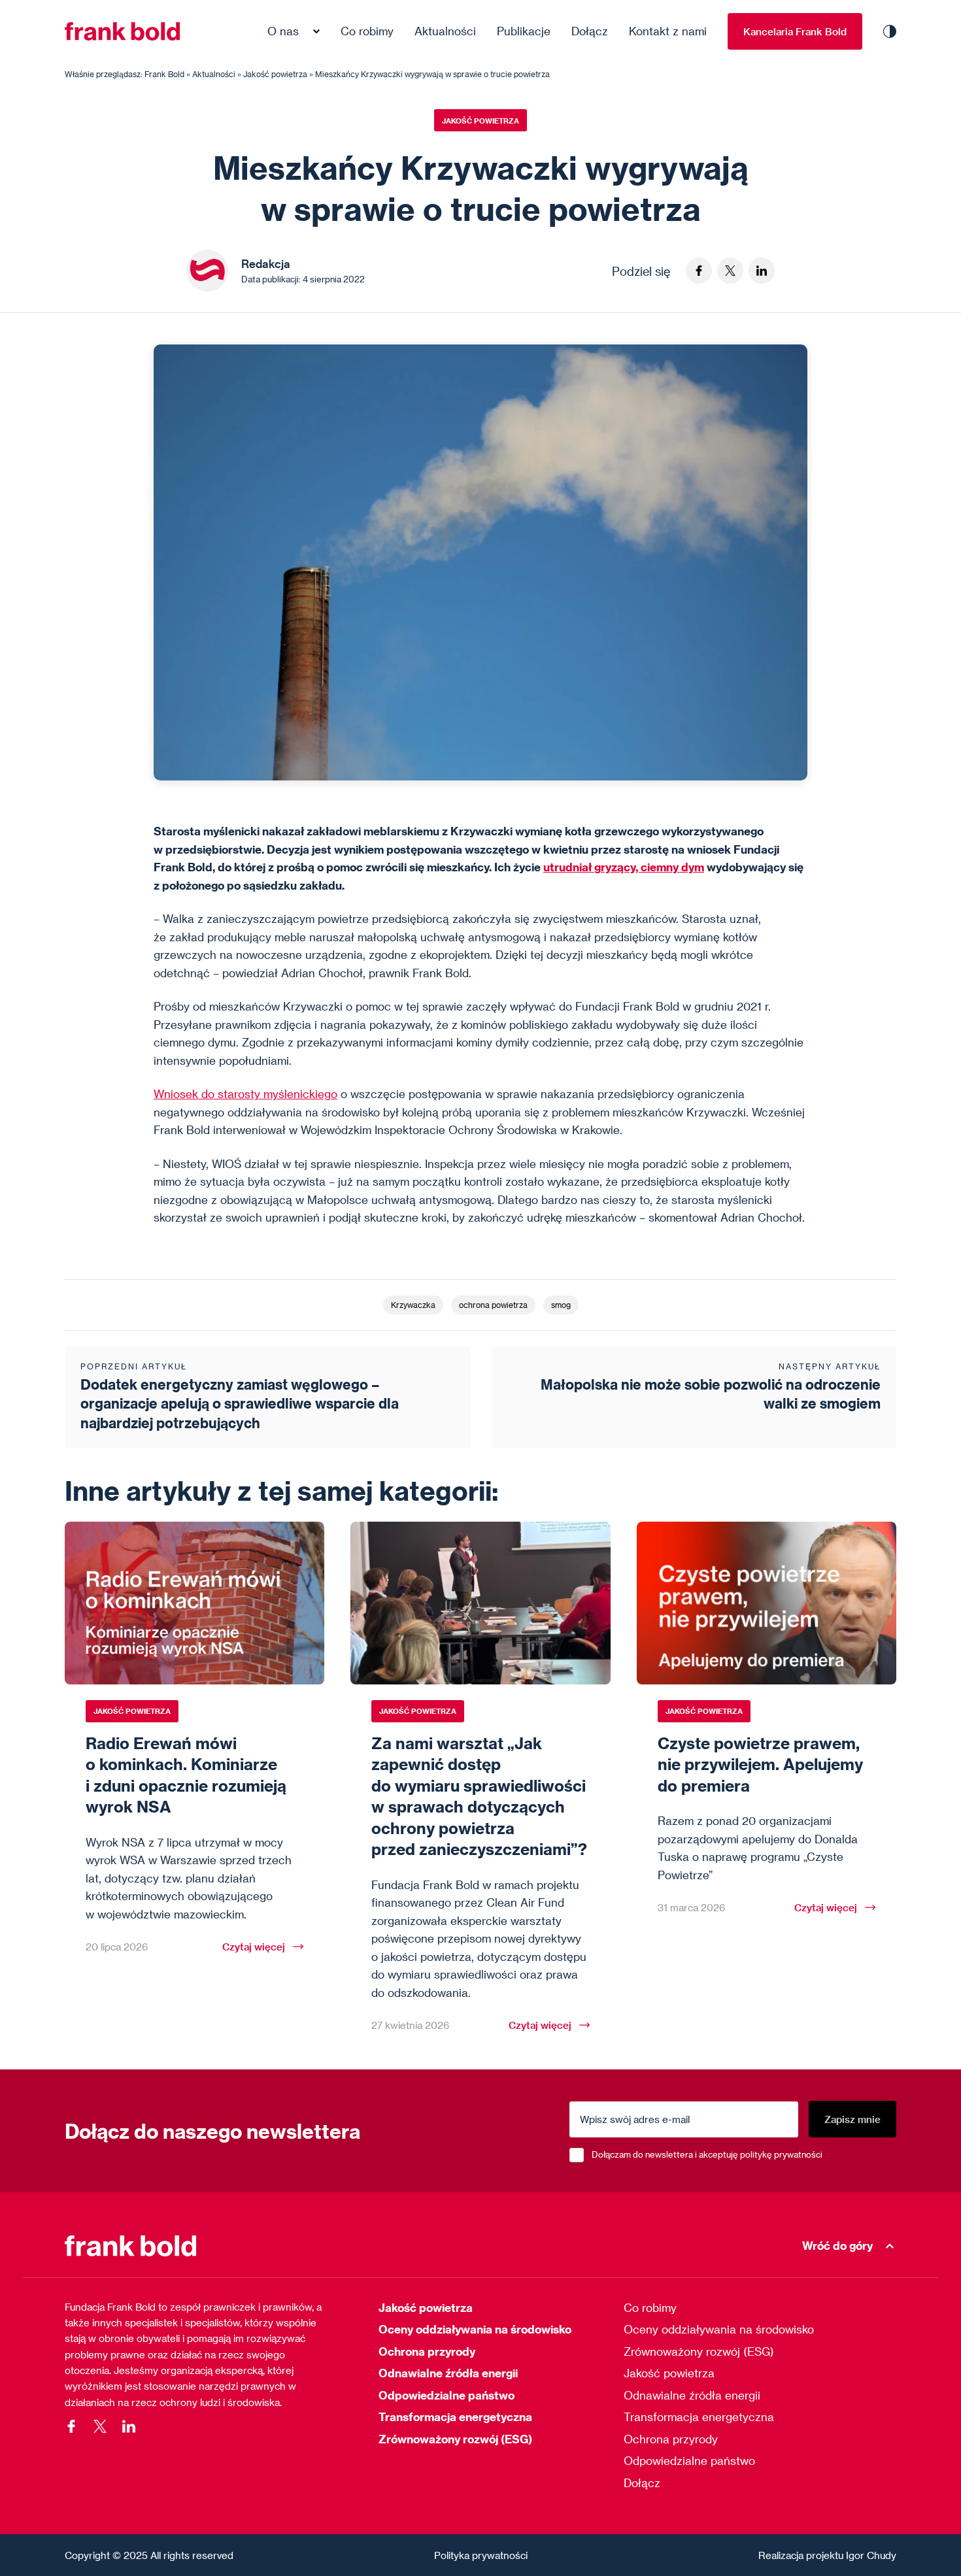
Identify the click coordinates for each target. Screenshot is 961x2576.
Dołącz (590, 31)
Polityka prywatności (481, 2555)
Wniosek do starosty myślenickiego (245, 1094)
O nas (283, 31)
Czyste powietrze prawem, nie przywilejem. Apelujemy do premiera (760, 1764)
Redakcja (266, 264)
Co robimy (367, 31)
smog (561, 1305)
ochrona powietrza (493, 1305)
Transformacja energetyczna (455, 2417)
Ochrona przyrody (427, 2351)
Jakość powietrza (480, 121)
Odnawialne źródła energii (448, 2373)
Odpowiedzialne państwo (447, 2395)
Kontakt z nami (668, 31)
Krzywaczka (413, 1305)
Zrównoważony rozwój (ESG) (455, 2439)
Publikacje (524, 31)
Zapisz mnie (852, 2119)
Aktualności (445, 31)
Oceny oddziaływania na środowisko (475, 2329)
